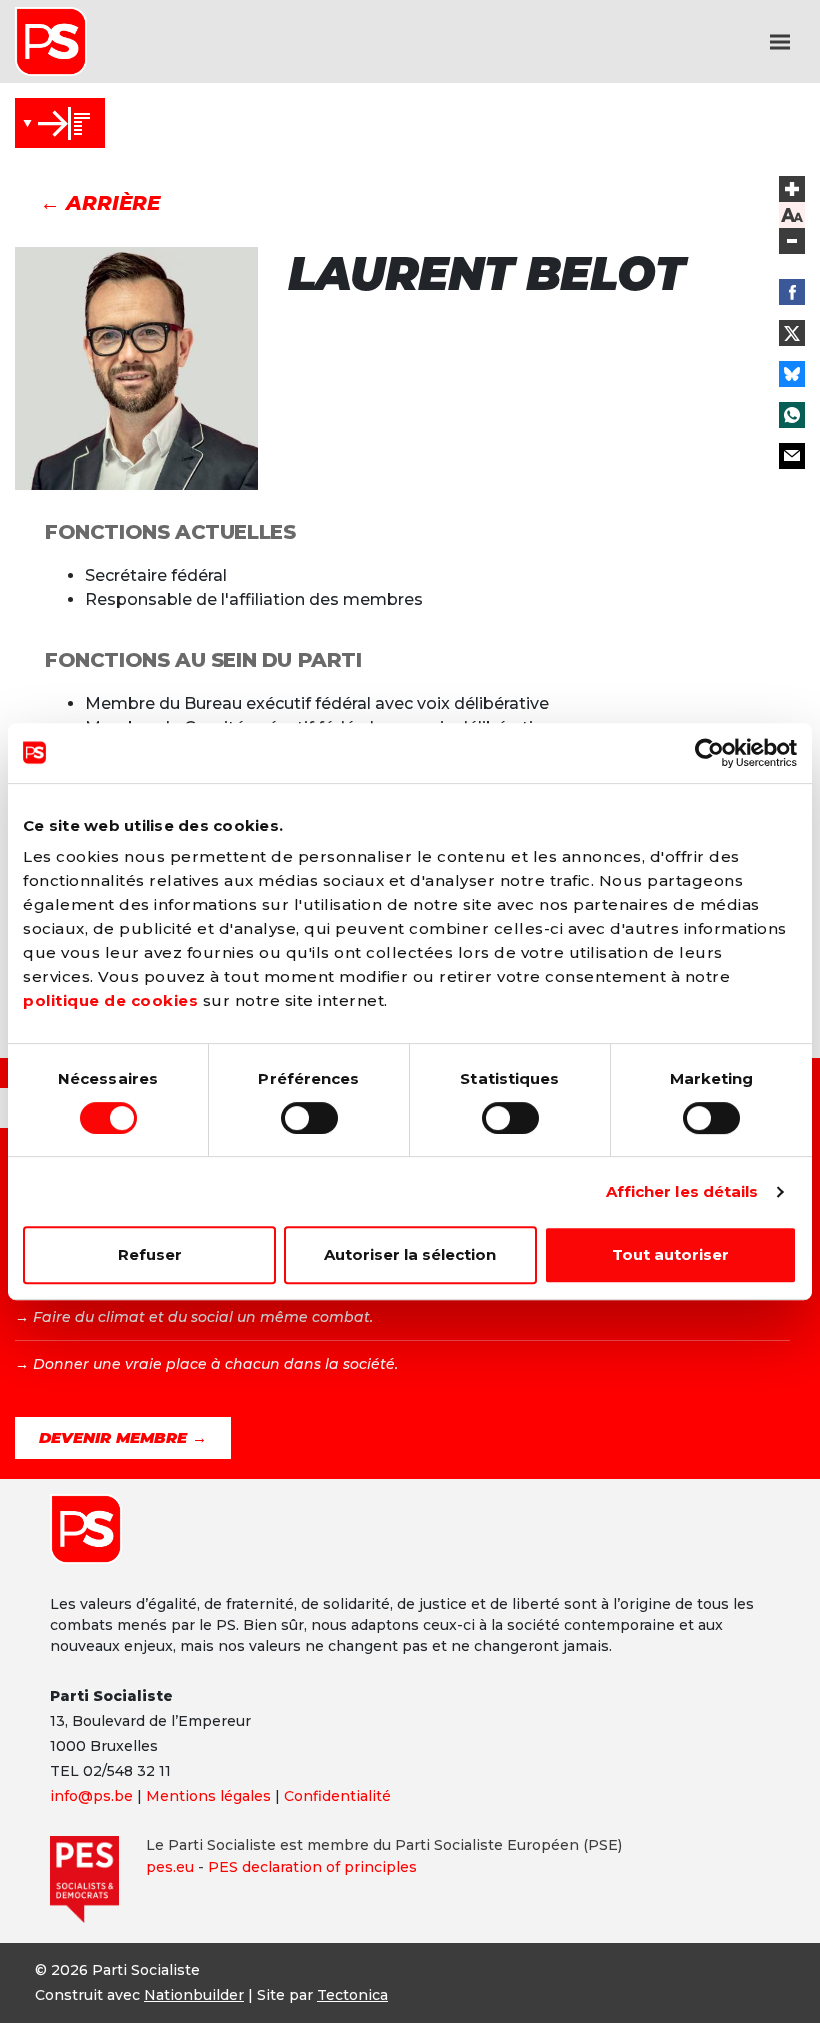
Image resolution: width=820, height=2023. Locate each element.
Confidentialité (337, 1796)
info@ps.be (91, 1796)
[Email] (792, 456)
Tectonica (352, 1995)
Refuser (150, 1254)
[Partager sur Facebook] (792, 292)
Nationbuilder (194, 1995)
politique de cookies (110, 1000)
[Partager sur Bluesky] (792, 374)
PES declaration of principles (312, 1867)
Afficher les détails (682, 1191)
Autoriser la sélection (410, 1254)
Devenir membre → (123, 1437)
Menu (60, 123)
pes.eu (170, 1867)
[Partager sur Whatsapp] (792, 415)
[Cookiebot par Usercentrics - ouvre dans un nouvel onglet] (709, 753)
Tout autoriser (670, 1254)
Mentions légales (208, 1796)
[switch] (309, 1118)
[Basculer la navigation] (780, 42)
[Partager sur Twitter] (792, 333)
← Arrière (100, 203)
